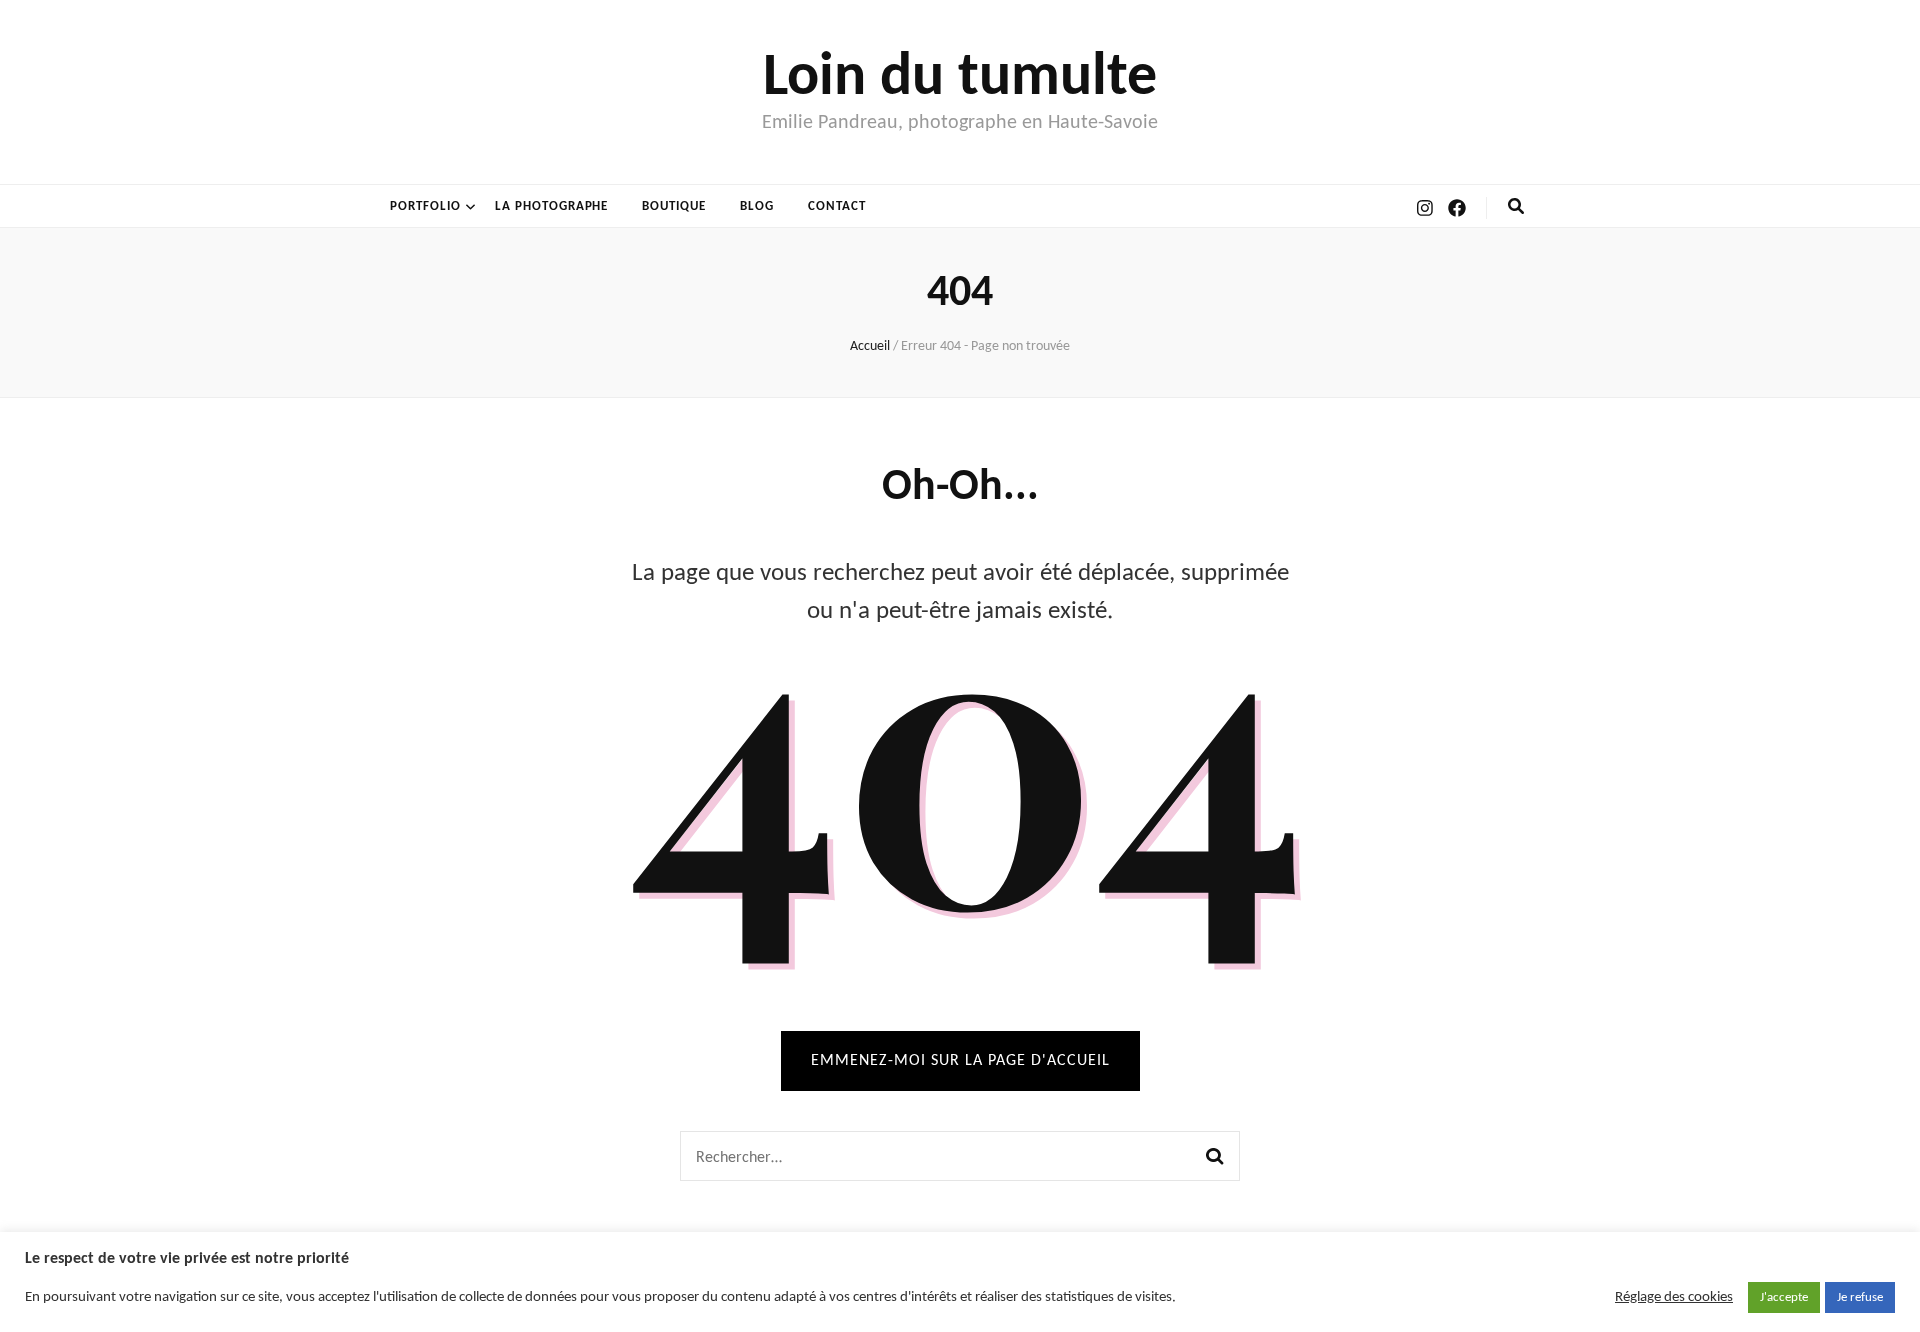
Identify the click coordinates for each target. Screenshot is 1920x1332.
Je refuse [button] (1860, 1297)
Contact (837, 206)
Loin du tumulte (960, 79)
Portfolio (425, 206)
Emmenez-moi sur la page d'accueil (960, 1061)
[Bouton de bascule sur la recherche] (1516, 207)
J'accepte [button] (1784, 1297)
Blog (757, 206)
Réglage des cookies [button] (1674, 1297)
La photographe (552, 206)
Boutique (674, 206)
